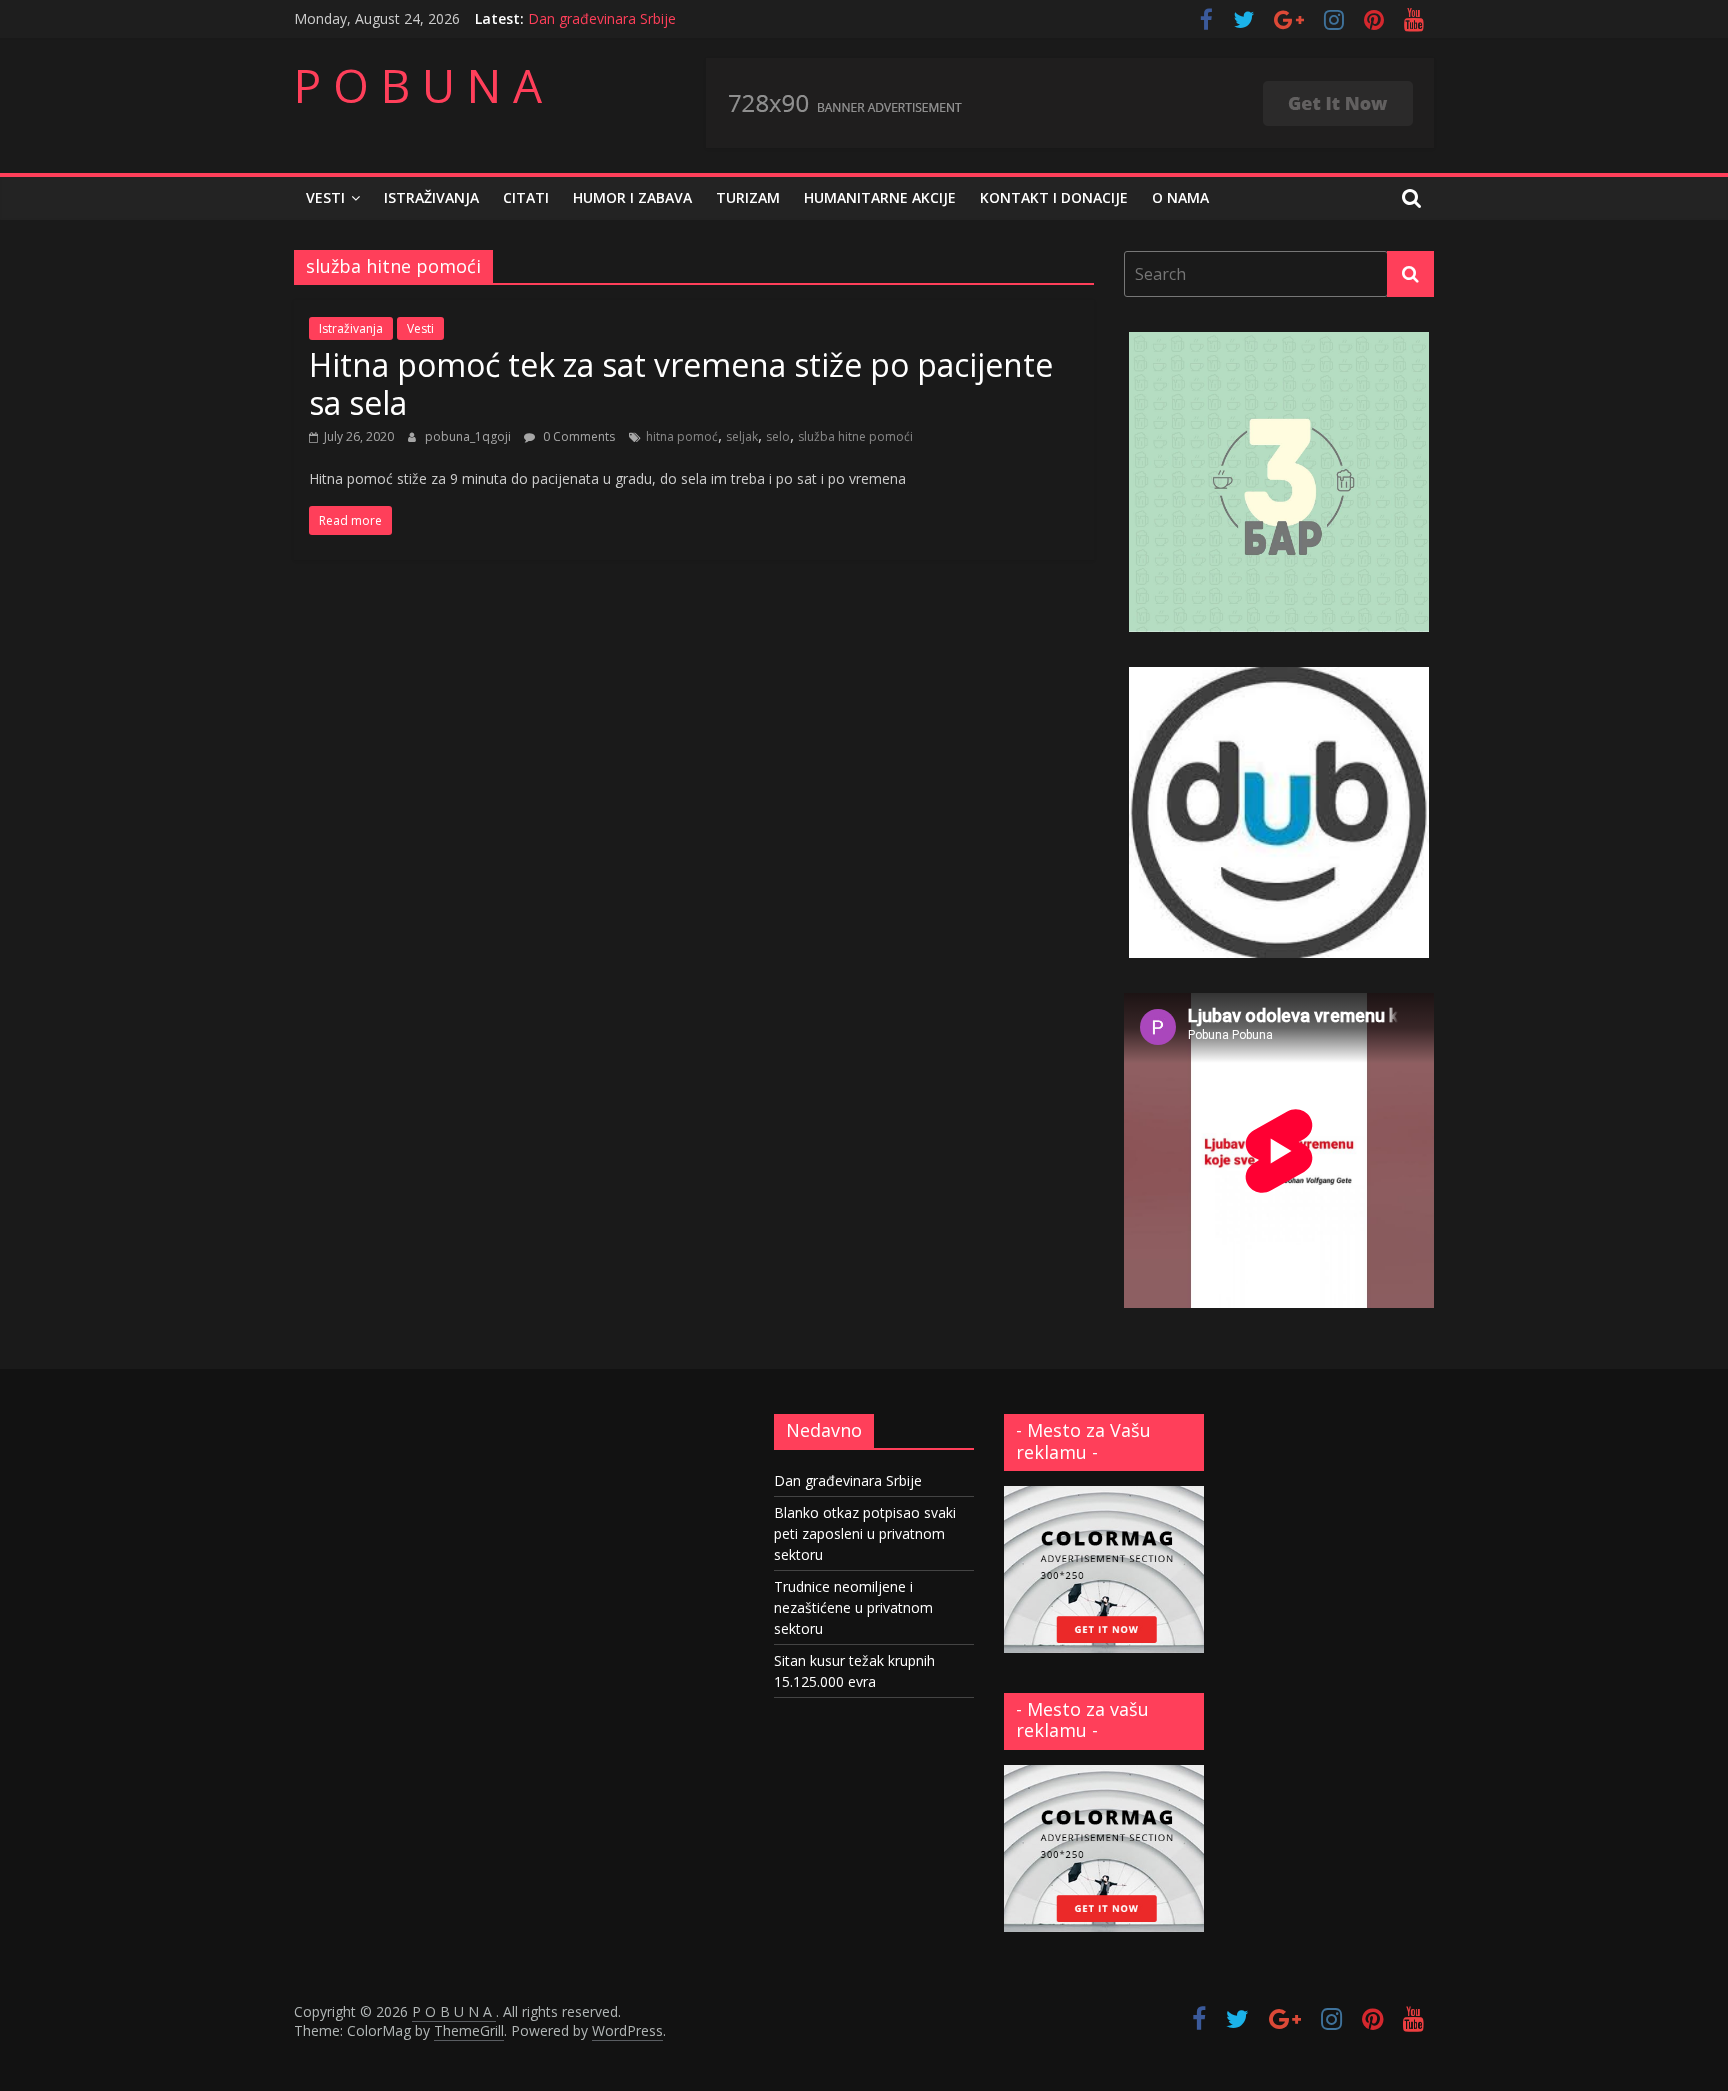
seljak (742, 436)
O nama (1180, 197)
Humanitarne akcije (880, 197)
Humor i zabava (632, 197)
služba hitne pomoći (855, 436)
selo (778, 436)
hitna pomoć (682, 436)
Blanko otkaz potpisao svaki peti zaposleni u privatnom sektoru (865, 1533)
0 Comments (577, 436)
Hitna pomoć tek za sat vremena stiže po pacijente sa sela (681, 383)
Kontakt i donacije (1054, 197)
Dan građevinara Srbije (602, 18)
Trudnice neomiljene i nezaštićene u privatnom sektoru (853, 1607)
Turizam (748, 197)
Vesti (325, 197)
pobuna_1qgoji (469, 436)
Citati (526, 197)
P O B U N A (418, 85)
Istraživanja (431, 197)
